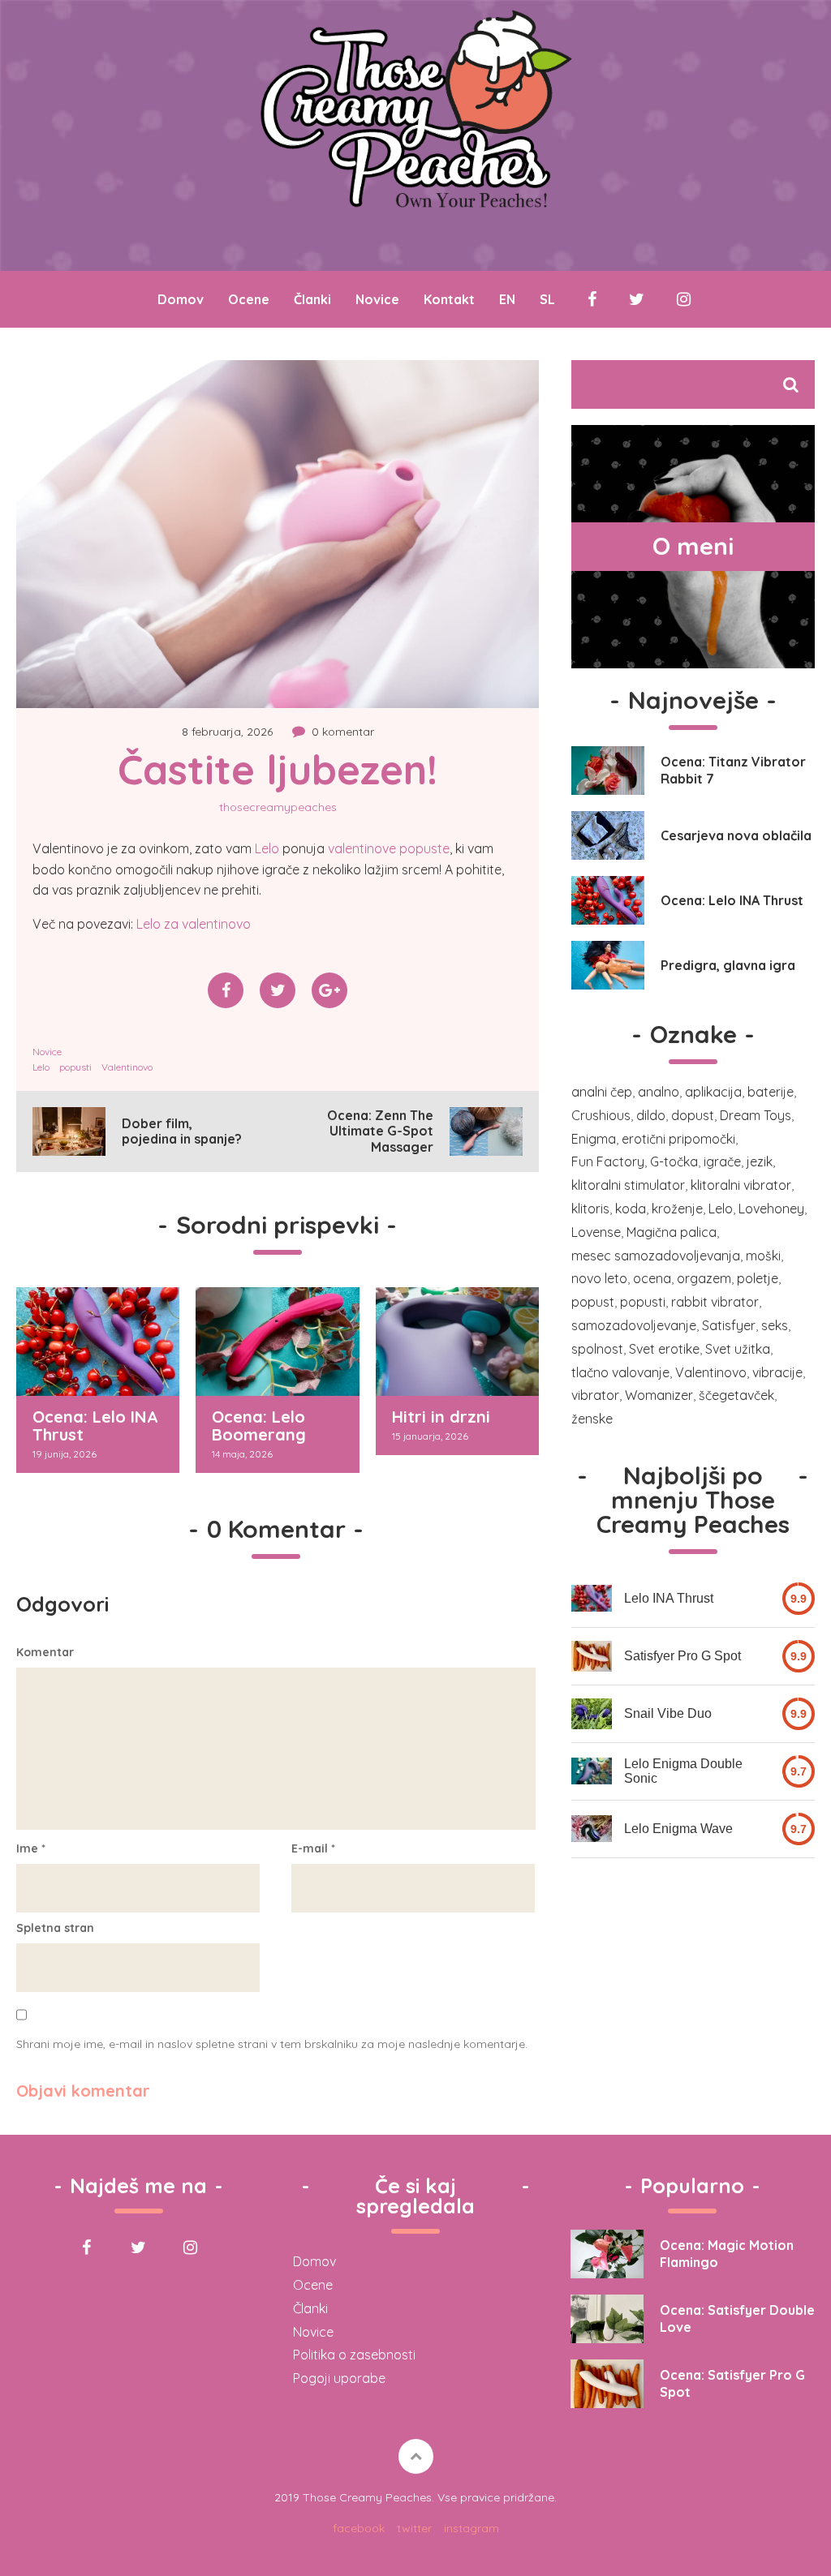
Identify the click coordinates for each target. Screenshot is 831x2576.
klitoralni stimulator (628, 1185)
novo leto (599, 1278)
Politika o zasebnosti (354, 2355)
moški (763, 1256)
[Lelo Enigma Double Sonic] (592, 1771)
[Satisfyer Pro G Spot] (592, 1656)
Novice (377, 299)
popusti (75, 1067)
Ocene (249, 299)
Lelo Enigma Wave (678, 1829)
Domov (181, 299)
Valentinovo (127, 1067)
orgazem (704, 1278)
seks (775, 1325)
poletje (758, 1278)
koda (631, 1209)
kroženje (677, 1209)
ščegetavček (736, 1395)
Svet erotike (664, 1349)
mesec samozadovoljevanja (656, 1256)
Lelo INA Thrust (669, 1598)
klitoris (590, 1209)
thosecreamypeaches (278, 807)
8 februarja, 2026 (227, 732)
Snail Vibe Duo (668, 1713)
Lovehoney (771, 1209)
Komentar (45, 1652)
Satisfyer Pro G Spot (682, 1656)
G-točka (674, 1161)
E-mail (313, 1848)
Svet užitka (738, 1349)
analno (659, 1092)
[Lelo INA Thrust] (592, 1598)
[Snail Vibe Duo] (592, 1714)
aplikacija (713, 1092)
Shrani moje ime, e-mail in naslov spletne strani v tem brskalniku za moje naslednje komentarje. (272, 2044)
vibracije (777, 1372)
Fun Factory (608, 1161)
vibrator (595, 1395)
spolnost (597, 1349)
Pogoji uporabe (339, 2378)
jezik (760, 1161)
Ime (31, 1848)
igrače (722, 1161)
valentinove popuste (389, 848)
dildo (651, 1115)
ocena (652, 1278)
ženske (592, 1419)
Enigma (594, 1139)
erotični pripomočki (678, 1139)
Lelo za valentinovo (194, 924)
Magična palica (672, 1232)
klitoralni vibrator (741, 1185)
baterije (771, 1092)
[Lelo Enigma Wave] (592, 1829)
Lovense (596, 1232)
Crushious (601, 1115)
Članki (312, 299)
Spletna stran (55, 1928)
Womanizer (659, 1395)
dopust (693, 1115)
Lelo (267, 848)
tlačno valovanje (620, 1372)
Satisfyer (729, 1325)
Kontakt (449, 299)
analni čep (602, 1092)
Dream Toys (756, 1115)
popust (593, 1302)
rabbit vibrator (715, 1302)
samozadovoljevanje (634, 1325)
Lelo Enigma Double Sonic (683, 1771)
